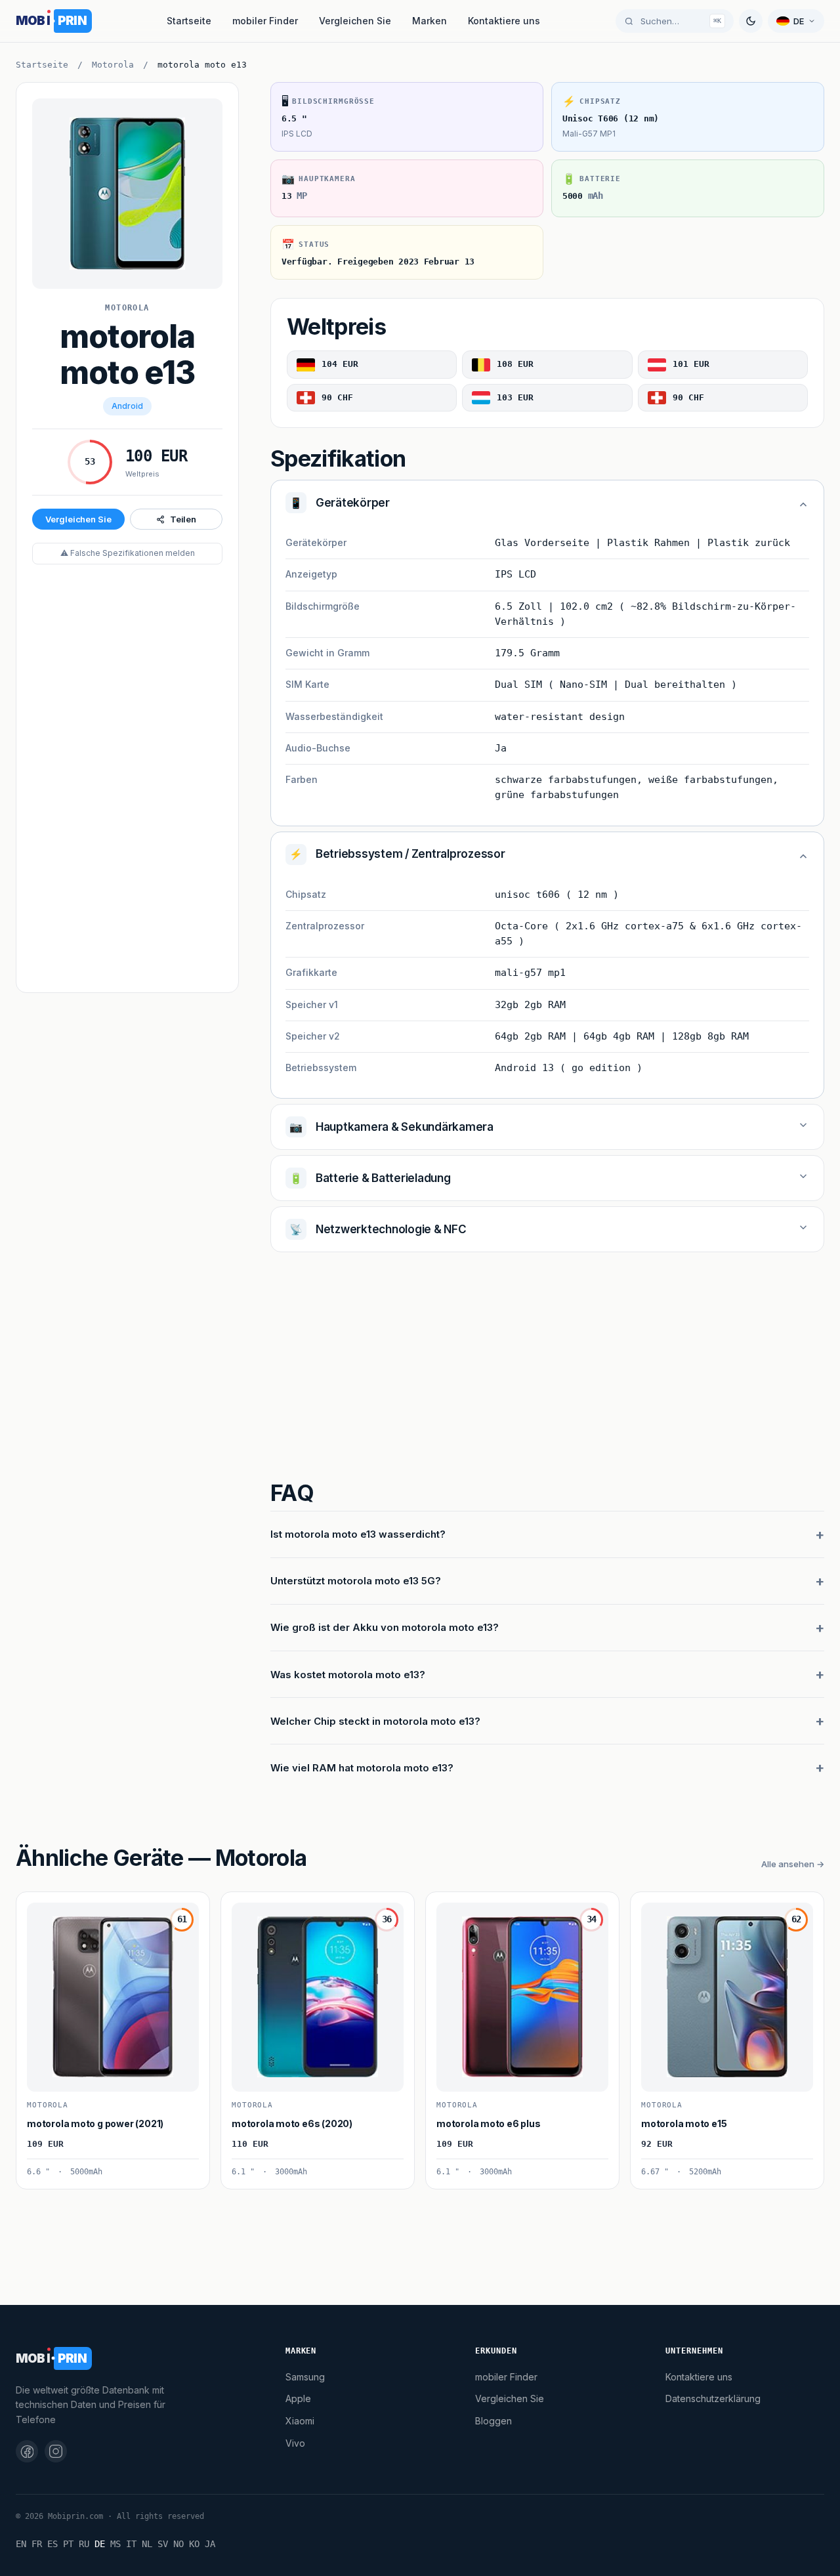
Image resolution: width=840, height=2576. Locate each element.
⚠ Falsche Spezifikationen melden (128, 553)
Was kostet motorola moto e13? (348, 1675)
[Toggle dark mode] (751, 21)
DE (100, 2544)
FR (37, 2544)
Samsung (305, 2377)
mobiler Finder (265, 21)
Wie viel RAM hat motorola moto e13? (362, 1768)
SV (163, 2544)
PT (68, 2544)
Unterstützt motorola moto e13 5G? (356, 1581)
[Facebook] (27, 2451)
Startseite (189, 21)
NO (178, 2544)
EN (21, 2544)
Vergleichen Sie (355, 21)
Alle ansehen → (793, 1864)
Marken (430, 21)
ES (52, 2544)
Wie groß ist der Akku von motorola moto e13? (385, 1627)
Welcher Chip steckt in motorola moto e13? (375, 1721)
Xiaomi (300, 2421)
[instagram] (56, 2451)
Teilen (183, 519)
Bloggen (493, 2421)
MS (115, 2544)
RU (84, 2544)
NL (147, 2544)
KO (194, 2544)
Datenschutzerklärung (713, 2398)
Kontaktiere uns (504, 21)
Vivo (295, 2443)
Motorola (113, 65)
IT (131, 2544)
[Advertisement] (127, 780)
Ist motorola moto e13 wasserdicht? (358, 1534)
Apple (298, 2398)
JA (210, 2544)
